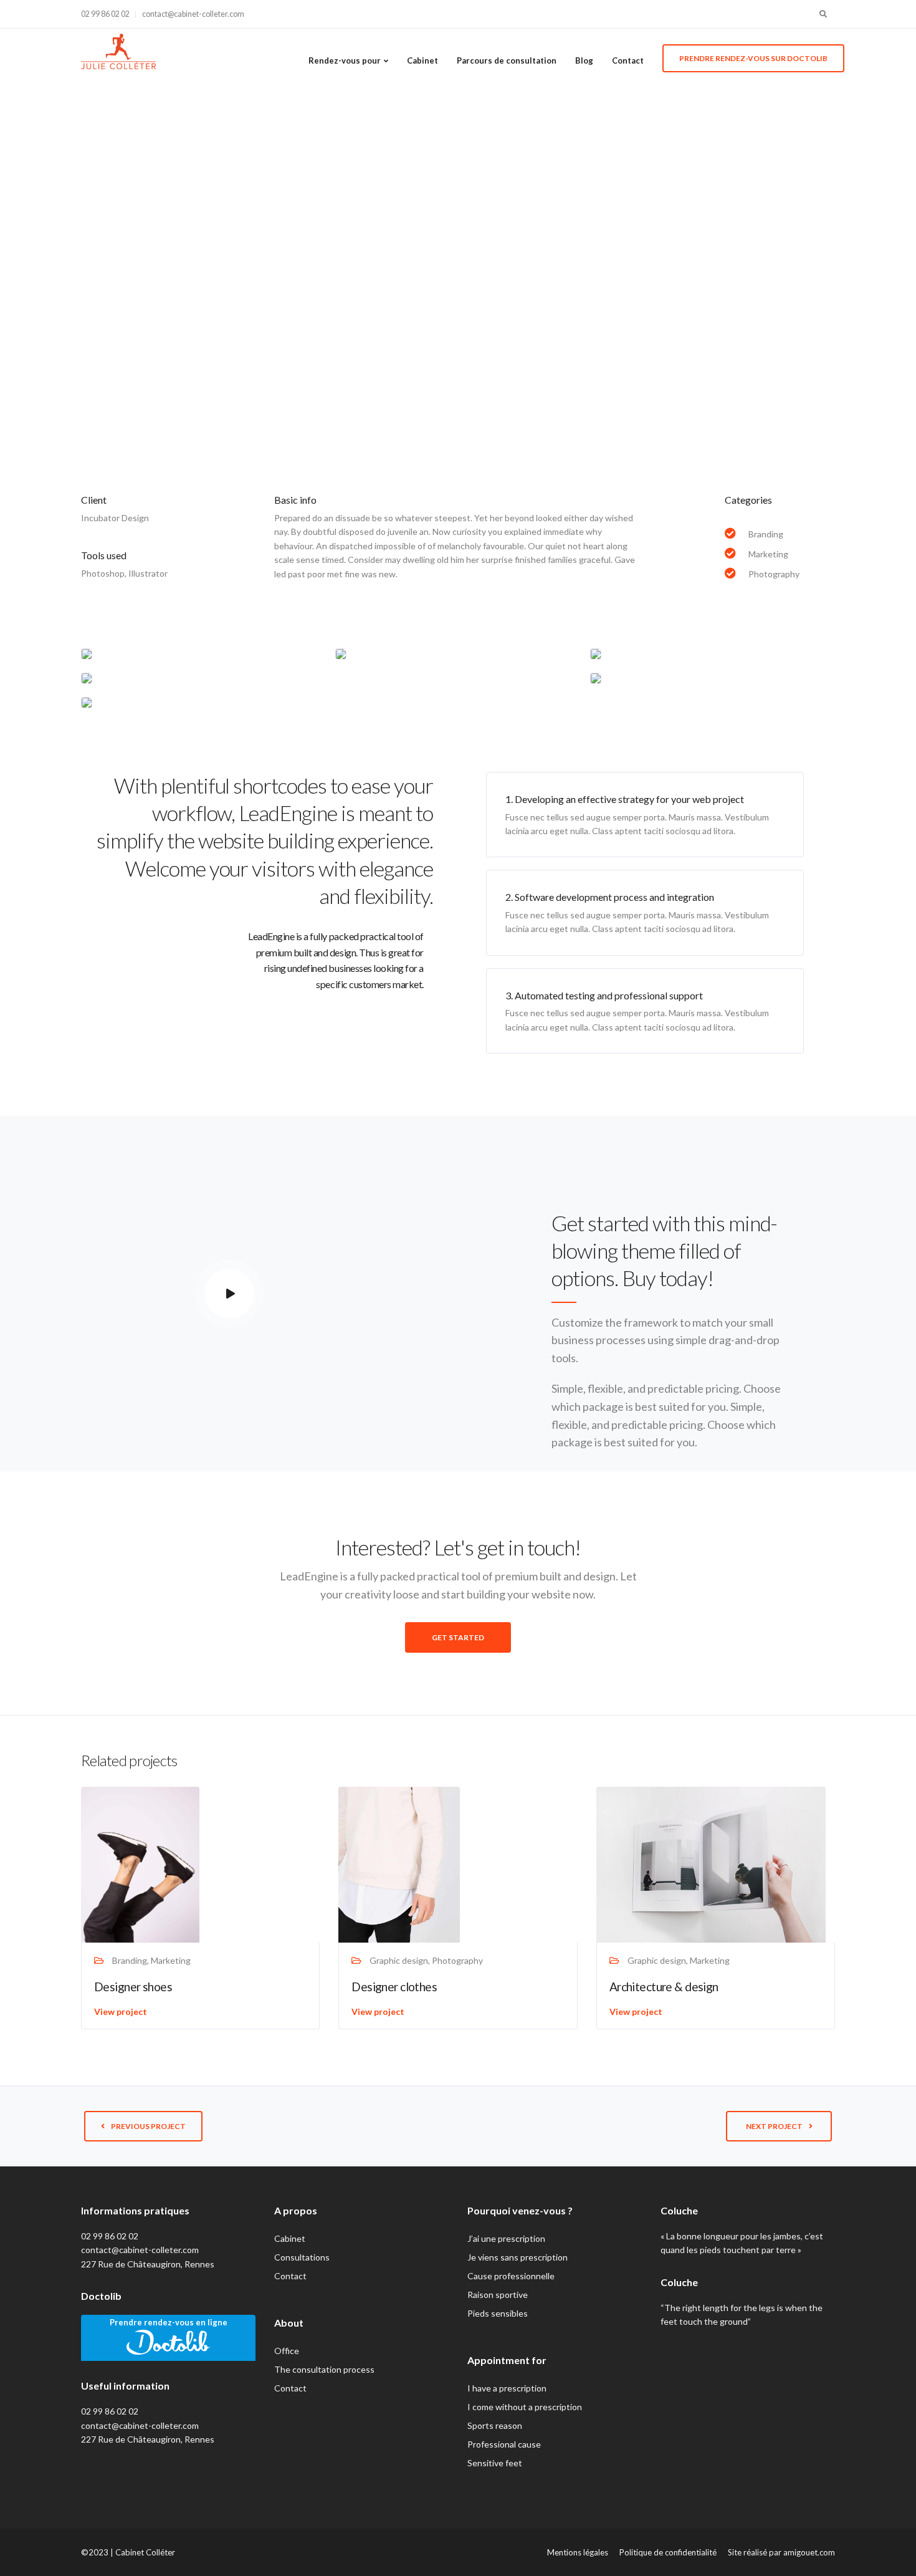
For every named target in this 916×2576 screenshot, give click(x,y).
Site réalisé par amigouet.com (781, 2552)
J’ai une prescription (506, 2238)
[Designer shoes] (140, 1864)
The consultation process (324, 2369)
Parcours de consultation (507, 60)
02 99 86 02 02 (105, 14)
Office (287, 2351)
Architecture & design (664, 1987)
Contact (628, 60)
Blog (584, 60)
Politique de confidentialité (668, 2552)
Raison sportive (498, 2295)
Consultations (302, 2257)
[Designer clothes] (399, 1863)
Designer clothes (394, 1987)
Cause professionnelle (511, 2276)
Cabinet (422, 60)
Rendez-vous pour (345, 60)
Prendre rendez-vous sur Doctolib (753, 58)
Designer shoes (133, 1987)
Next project (774, 2126)
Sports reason (495, 2425)
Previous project (148, 2126)
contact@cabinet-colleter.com (193, 14)
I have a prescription (507, 2388)
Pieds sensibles (498, 2313)
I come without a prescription (525, 2407)
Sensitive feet (495, 2463)
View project (121, 2011)
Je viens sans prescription (518, 2257)
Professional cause (504, 2444)
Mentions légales (578, 2552)
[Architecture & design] (711, 1864)
